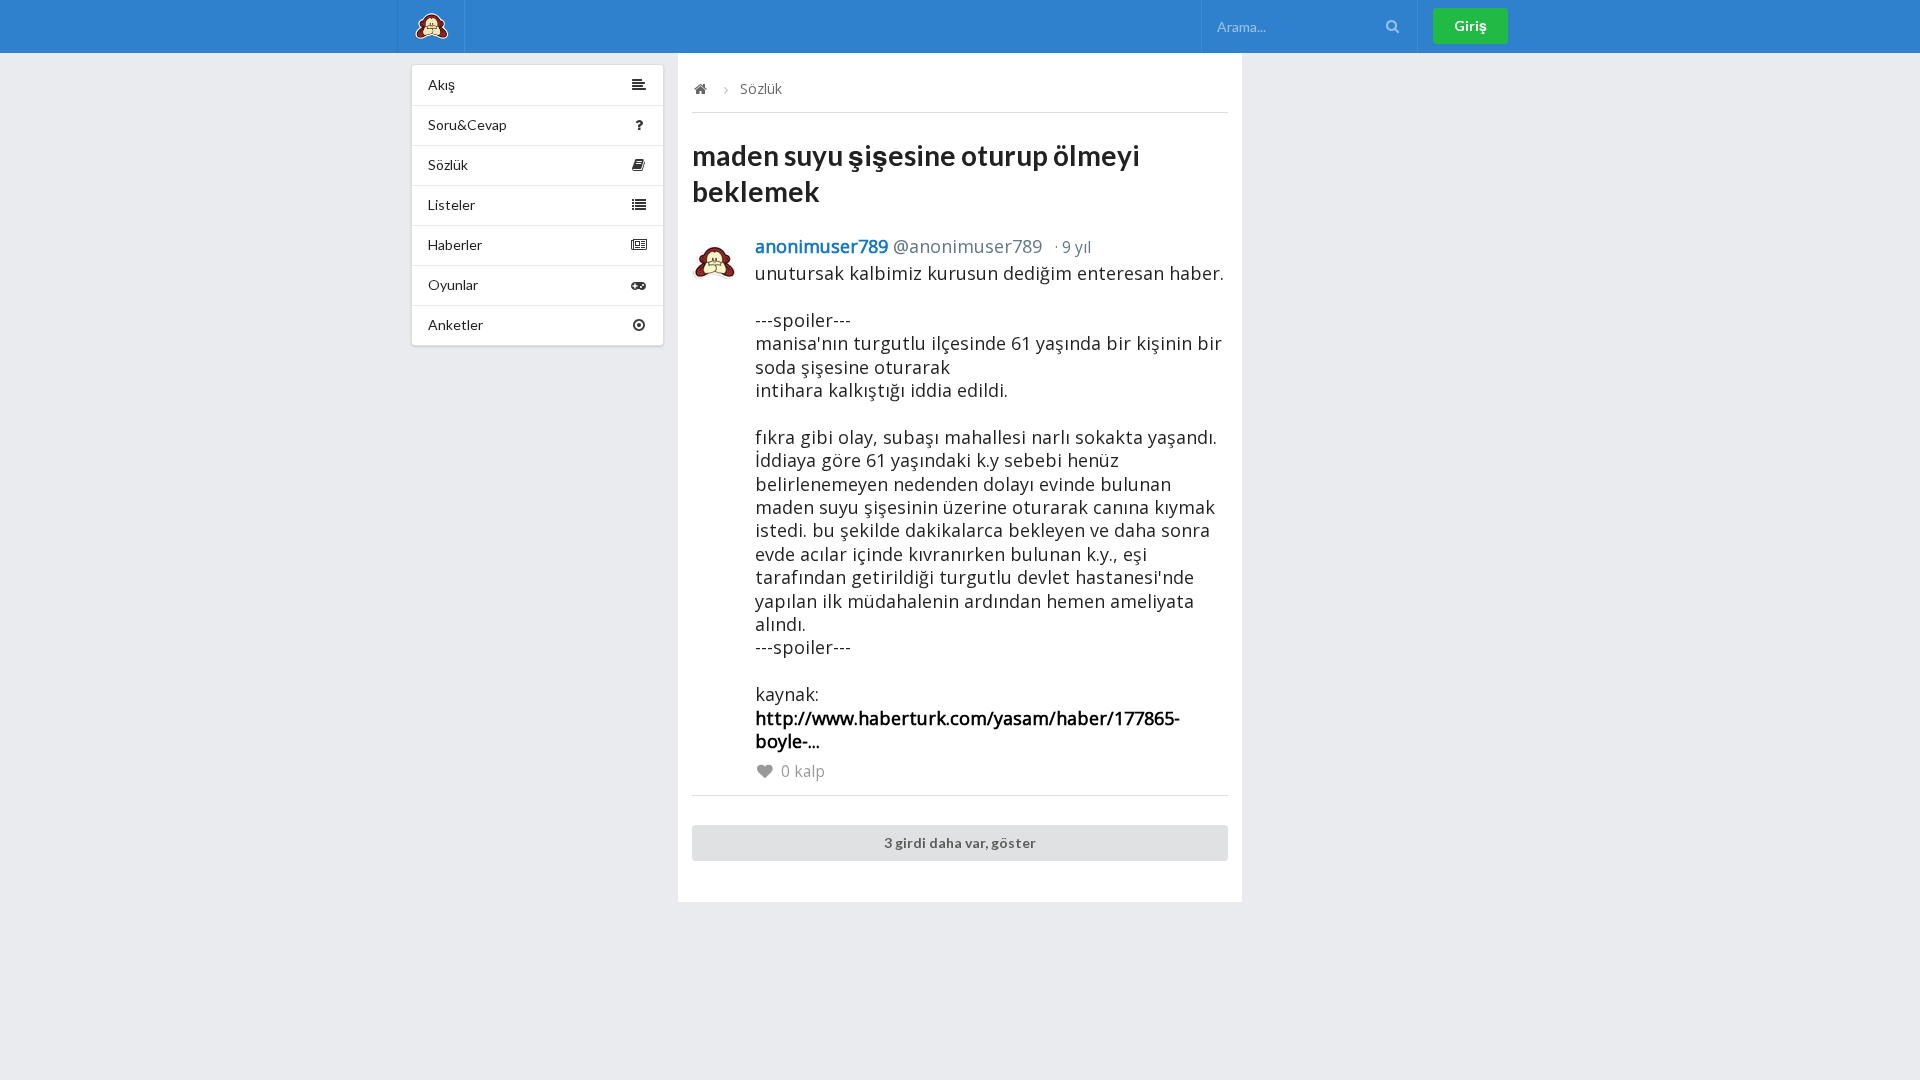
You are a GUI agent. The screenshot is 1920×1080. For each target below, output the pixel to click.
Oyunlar (453, 284)
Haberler (455, 244)
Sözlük (448, 164)
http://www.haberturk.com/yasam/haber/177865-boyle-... (967, 729)
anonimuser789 (898, 246)
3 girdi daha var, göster (960, 842)
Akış (441, 84)
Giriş (1470, 25)
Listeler (451, 204)
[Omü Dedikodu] (431, 26)
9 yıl (1074, 247)
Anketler (455, 324)
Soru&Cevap (467, 124)
